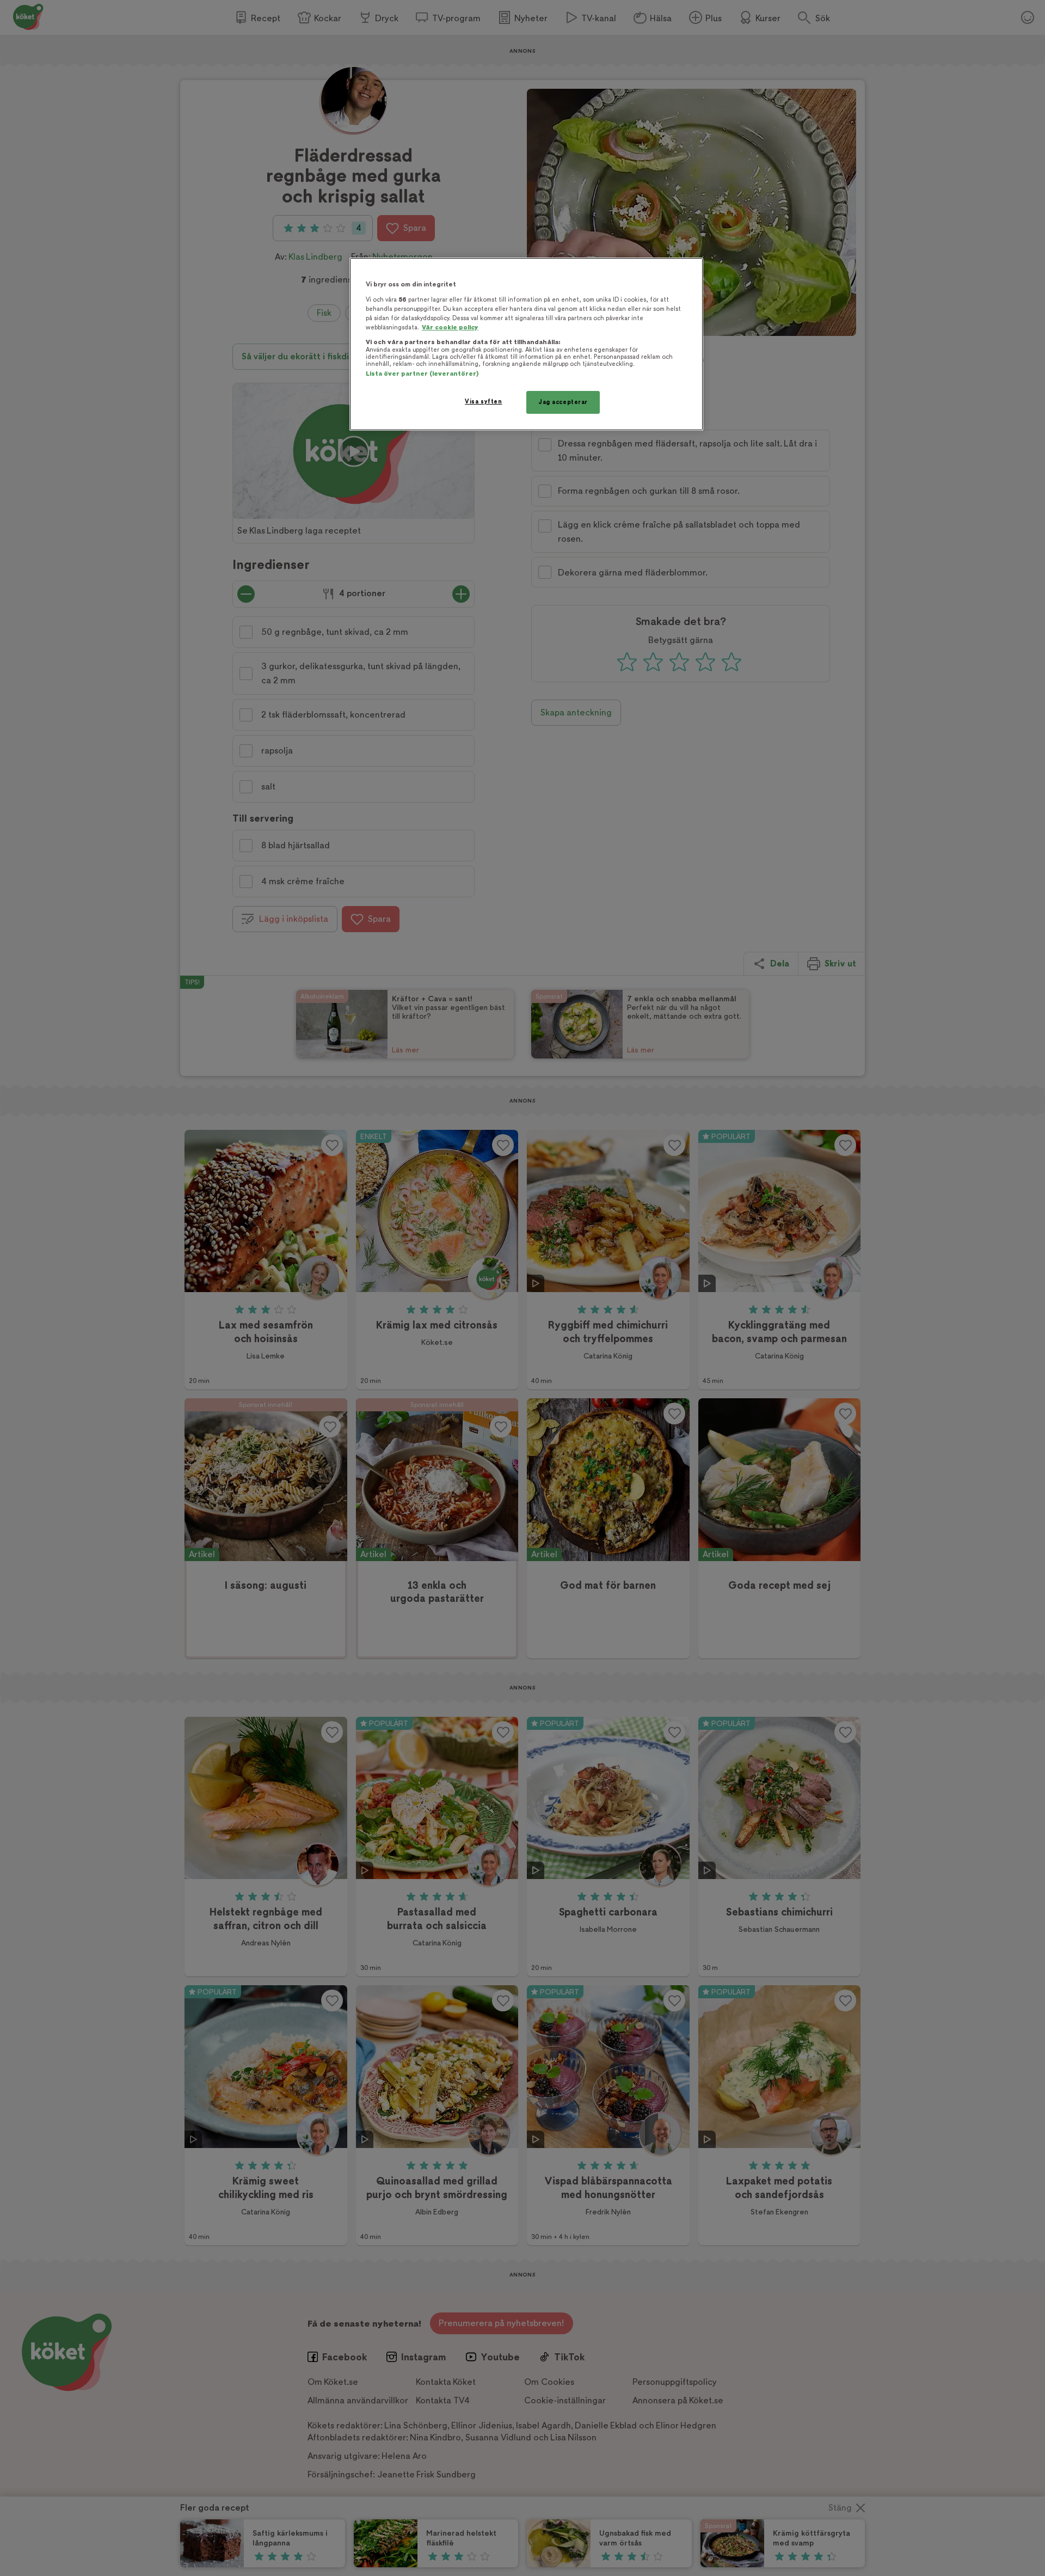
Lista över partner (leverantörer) (422, 374)
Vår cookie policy (450, 328)
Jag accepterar (563, 402)
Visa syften (483, 402)
